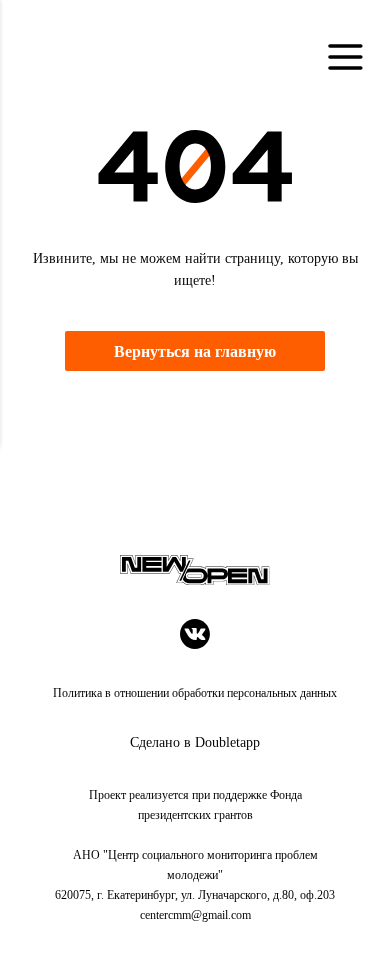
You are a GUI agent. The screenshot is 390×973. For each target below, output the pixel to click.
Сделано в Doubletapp (195, 742)
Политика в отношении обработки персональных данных (195, 693)
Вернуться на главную (195, 351)
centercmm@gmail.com (195, 915)
